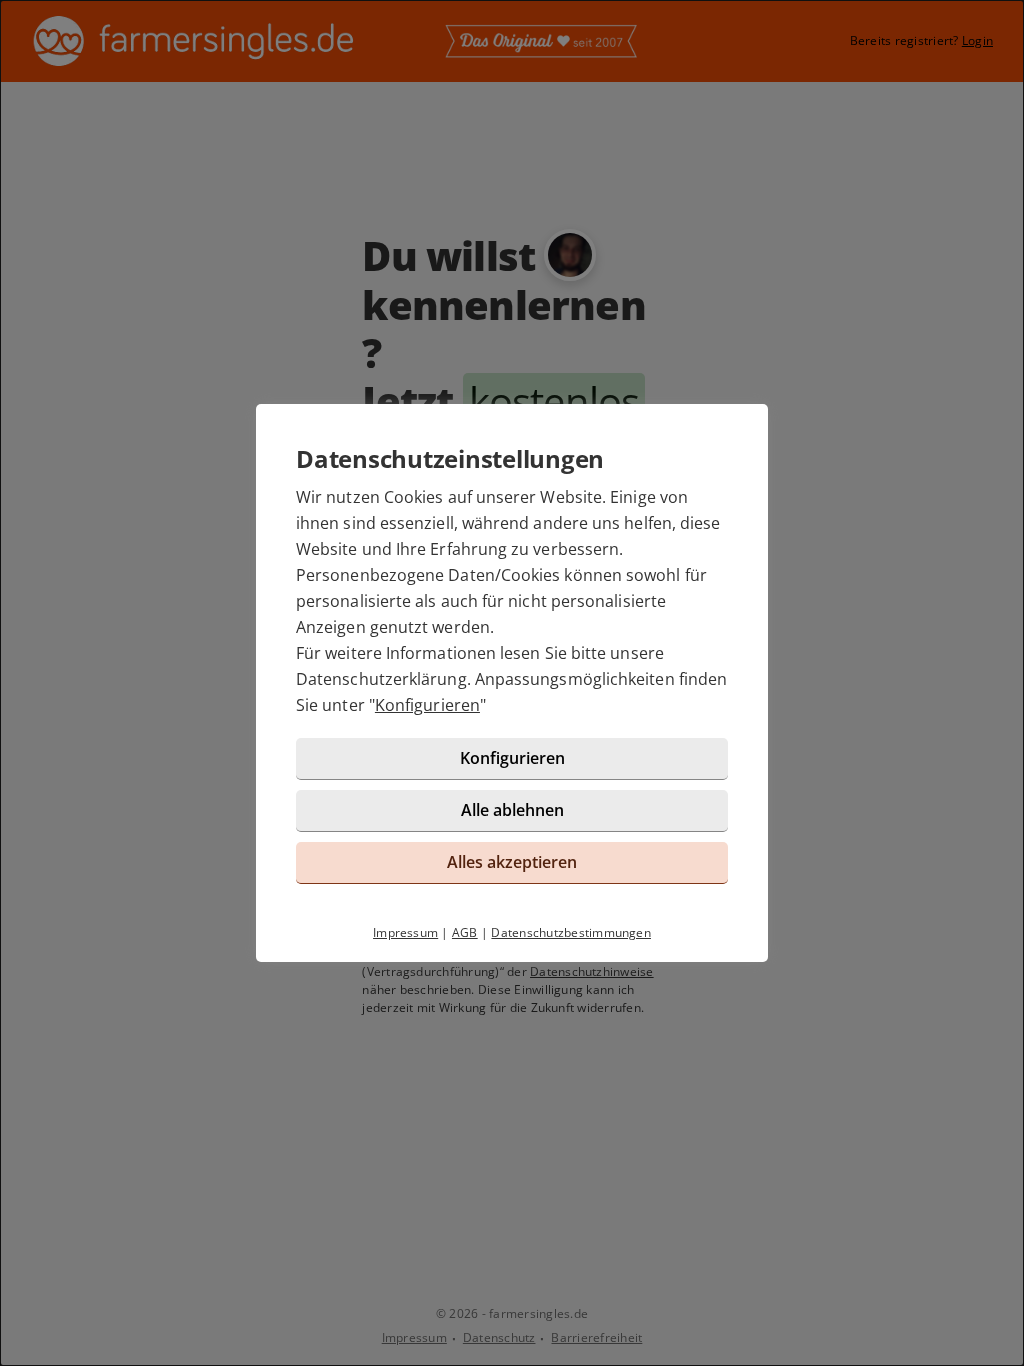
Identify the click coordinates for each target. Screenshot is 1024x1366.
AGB (465, 932)
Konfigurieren (427, 705)
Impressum (405, 932)
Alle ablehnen (512, 810)
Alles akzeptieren (512, 862)
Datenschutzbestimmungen (571, 932)
